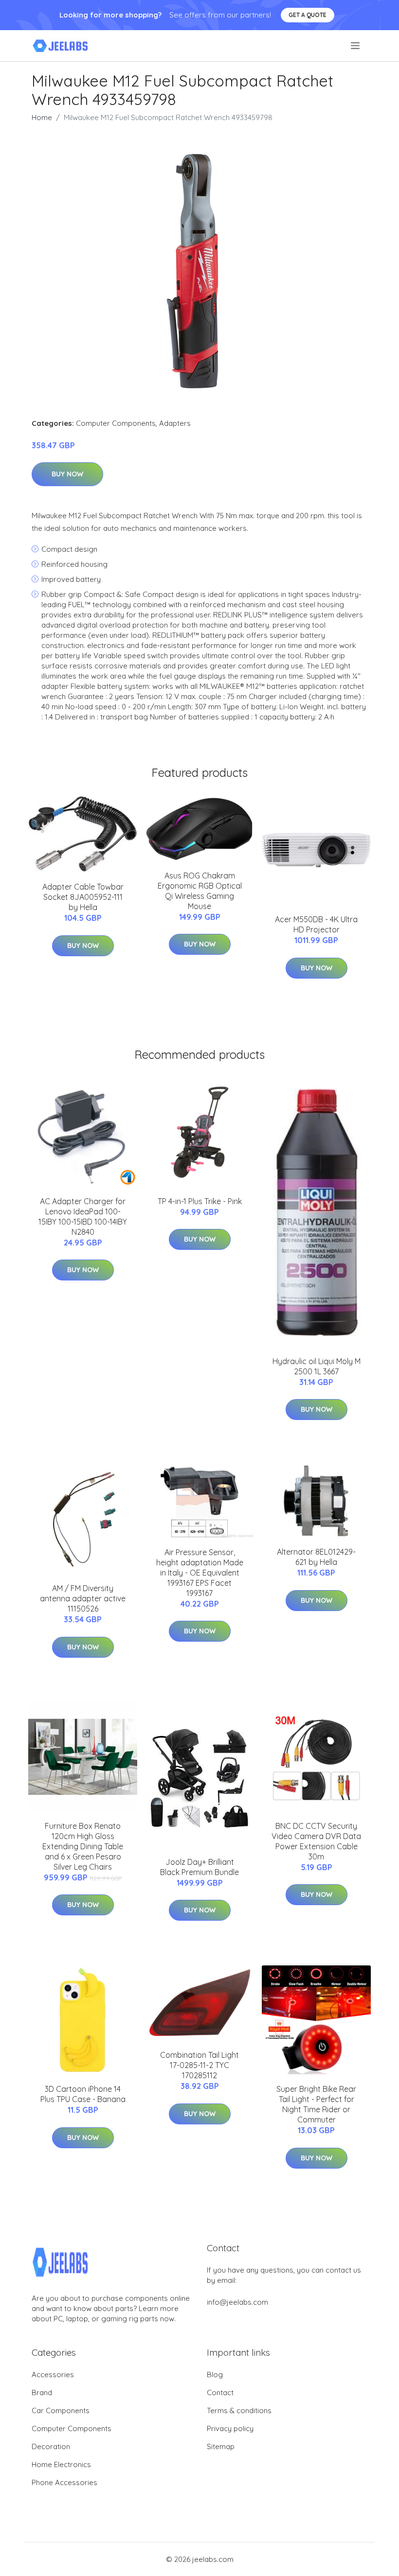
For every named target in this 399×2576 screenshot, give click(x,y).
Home (42, 117)
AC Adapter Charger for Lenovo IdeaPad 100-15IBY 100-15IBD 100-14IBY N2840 (83, 1217)
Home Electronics (61, 2464)
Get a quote (308, 15)
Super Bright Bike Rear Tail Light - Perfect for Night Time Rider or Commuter (316, 2104)
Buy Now (67, 474)
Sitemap (221, 2446)
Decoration (51, 2446)
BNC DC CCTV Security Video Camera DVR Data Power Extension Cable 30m (316, 1841)
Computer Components (116, 423)
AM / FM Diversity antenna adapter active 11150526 (83, 1598)
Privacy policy (230, 2428)
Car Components (61, 2410)
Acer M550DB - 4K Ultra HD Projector (316, 924)
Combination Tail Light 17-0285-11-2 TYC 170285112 (199, 2065)
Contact (220, 2392)
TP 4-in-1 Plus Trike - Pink (200, 1201)
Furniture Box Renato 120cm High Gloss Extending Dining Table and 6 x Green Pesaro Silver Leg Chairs (83, 1846)
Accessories (53, 2374)
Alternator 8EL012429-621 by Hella (316, 1557)
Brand (42, 2392)
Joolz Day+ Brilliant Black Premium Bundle (199, 1867)
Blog (215, 2374)
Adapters (175, 423)
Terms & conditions (239, 2410)
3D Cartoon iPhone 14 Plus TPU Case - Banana (83, 2094)
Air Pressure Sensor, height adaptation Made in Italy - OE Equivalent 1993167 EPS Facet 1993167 (200, 1573)
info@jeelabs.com (237, 2302)
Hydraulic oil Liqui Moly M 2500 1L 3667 (317, 1366)
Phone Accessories (64, 2482)
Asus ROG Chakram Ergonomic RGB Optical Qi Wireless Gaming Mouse (200, 891)
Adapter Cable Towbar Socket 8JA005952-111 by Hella (83, 897)
